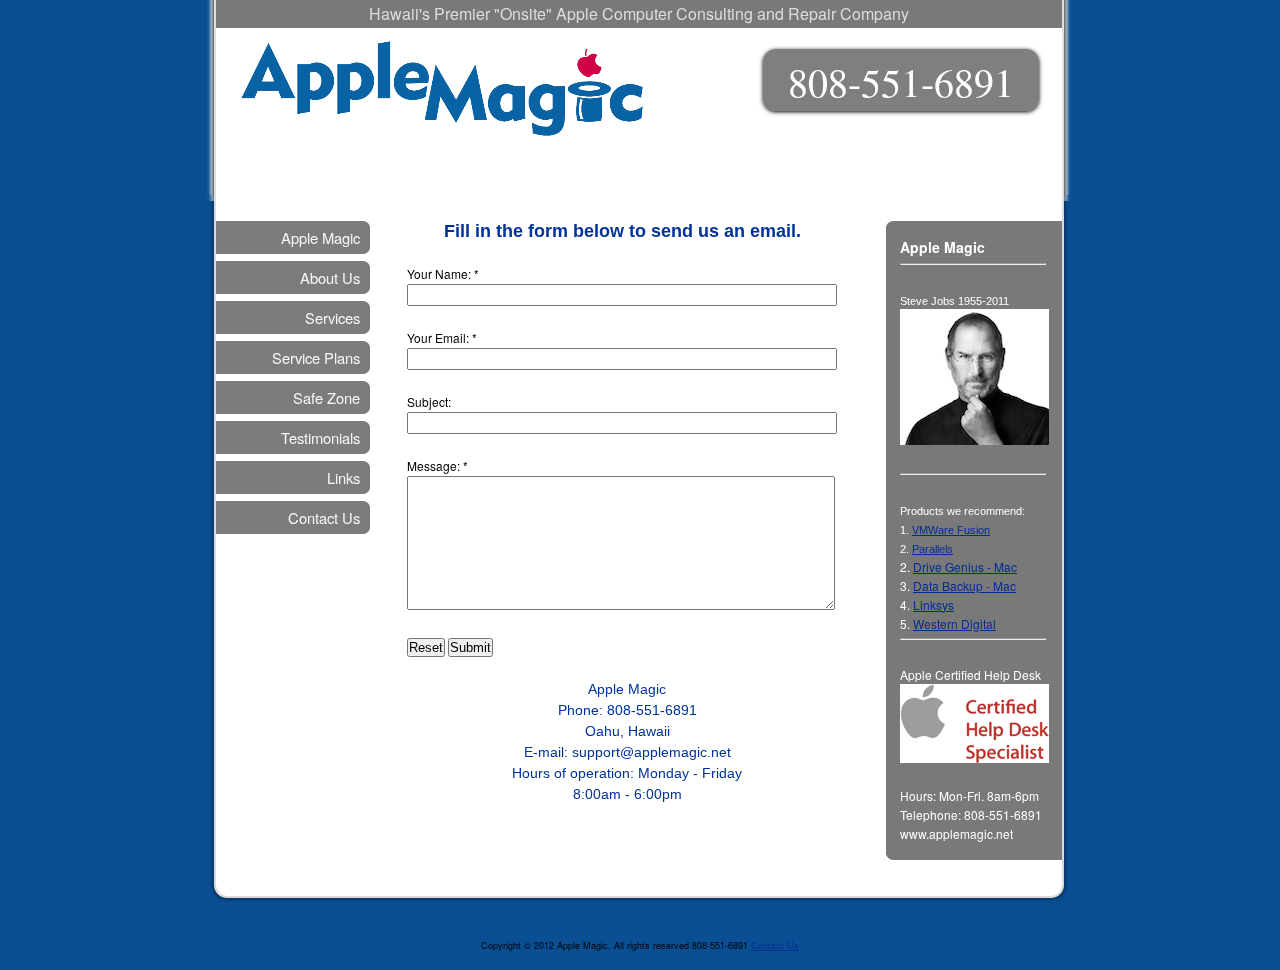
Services (332, 317)
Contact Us (324, 517)
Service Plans (316, 357)
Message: (433, 465)
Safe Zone (326, 397)
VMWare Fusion (951, 530)
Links (343, 477)
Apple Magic (320, 237)
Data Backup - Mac (964, 585)
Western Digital (954, 623)
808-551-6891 (901, 81)
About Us (330, 277)
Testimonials (320, 437)
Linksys (933, 604)
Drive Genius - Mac (965, 566)
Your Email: (438, 337)
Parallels (932, 549)
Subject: (429, 401)
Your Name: (439, 273)
